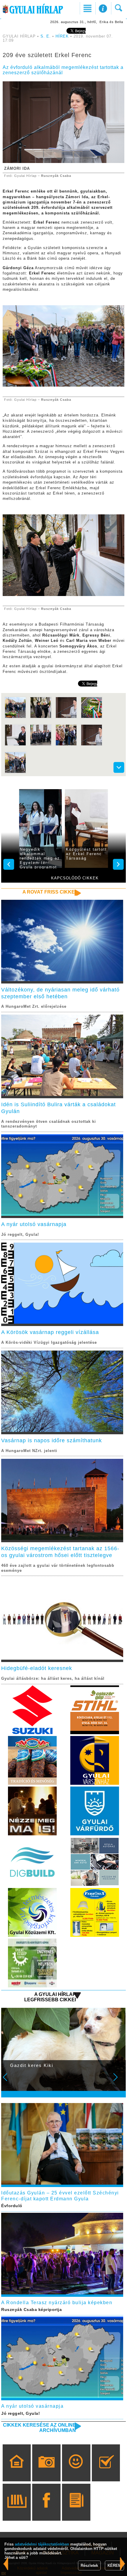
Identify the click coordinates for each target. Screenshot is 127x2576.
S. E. (46, 36)
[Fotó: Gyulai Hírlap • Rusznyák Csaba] (15, 717)
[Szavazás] (106, 2471)
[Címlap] (17, 2471)
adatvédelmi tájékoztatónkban (42, 2544)
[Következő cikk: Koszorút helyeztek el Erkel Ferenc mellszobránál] (6, 2564)
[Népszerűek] (76, 2471)
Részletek (89, 2565)
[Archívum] (17, 2511)
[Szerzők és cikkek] (76, 2511)
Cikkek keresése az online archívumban (39, 2428)
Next (119, 2081)
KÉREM (114, 2565)
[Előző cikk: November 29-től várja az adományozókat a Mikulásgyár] (123, 2564)
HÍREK (62, 36)
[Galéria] (47, 2471)
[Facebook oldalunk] (47, 2511)
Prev (9, 2081)
